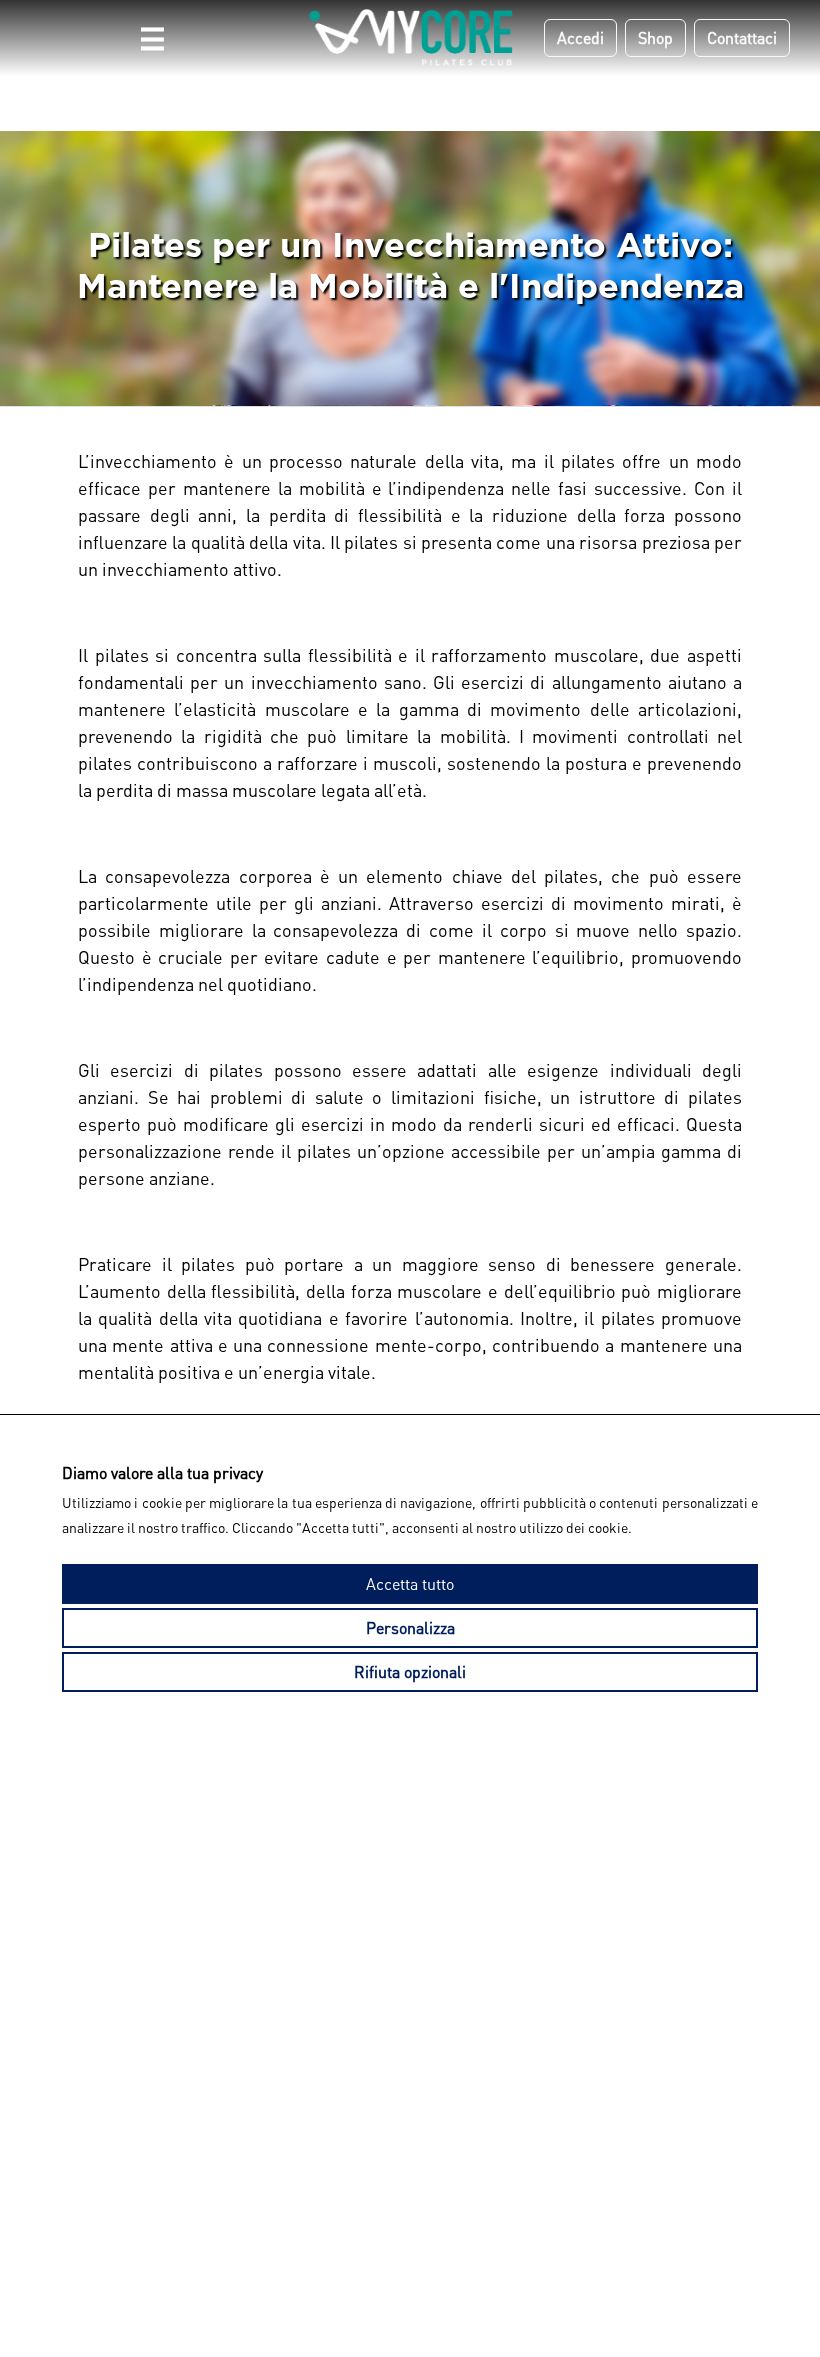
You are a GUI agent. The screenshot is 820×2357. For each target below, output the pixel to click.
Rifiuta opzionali (410, 1671)
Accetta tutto (410, 1583)
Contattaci (742, 37)
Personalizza (410, 1627)
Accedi (580, 37)
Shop (655, 37)
